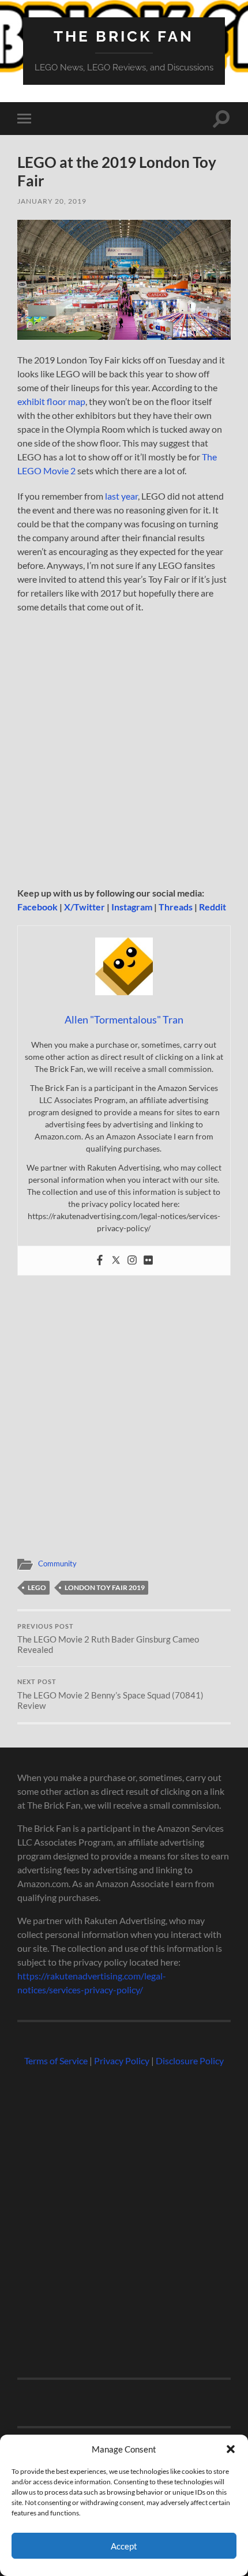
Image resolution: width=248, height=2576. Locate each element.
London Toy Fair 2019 (105, 1587)
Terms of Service (56, 2061)
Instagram (132, 907)
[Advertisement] (124, 753)
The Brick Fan (124, 36)
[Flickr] (148, 1261)
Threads (176, 907)
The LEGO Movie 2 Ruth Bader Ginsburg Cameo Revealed (108, 1639)
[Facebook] (100, 1261)
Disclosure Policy (190, 2061)
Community (57, 1563)
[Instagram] (132, 1261)
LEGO (37, 1587)
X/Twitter (84, 907)
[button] (231, 2449)
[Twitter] (116, 1261)
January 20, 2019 (52, 201)
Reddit (213, 907)
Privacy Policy (122, 2061)
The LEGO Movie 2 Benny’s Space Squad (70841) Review (110, 1694)
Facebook (37, 907)
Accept (124, 2546)
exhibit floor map (51, 401)
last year (121, 496)
